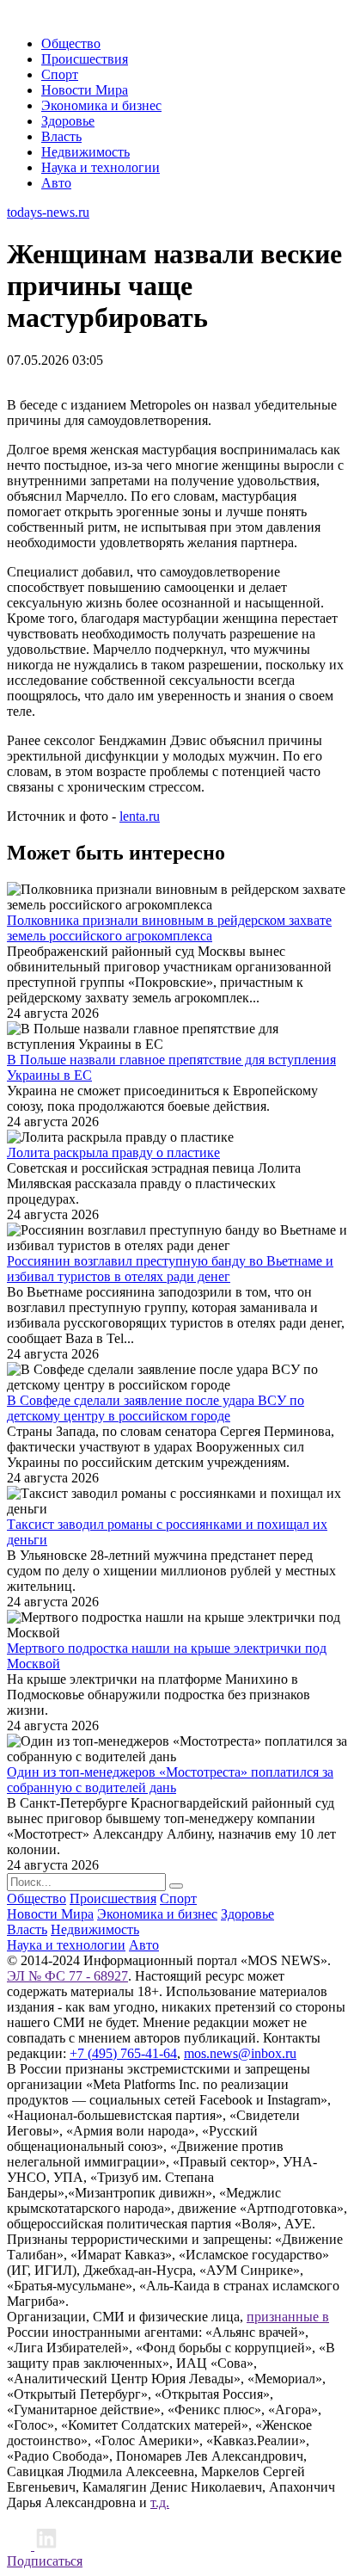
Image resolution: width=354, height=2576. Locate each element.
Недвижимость (85, 152)
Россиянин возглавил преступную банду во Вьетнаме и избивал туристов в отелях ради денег (170, 1269)
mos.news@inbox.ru (240, 2053)
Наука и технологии (101, 167)
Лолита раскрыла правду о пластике (113, 1152)
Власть (61, 136)
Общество (71, 43)
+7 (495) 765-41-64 (123, 2053)
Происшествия (85, 59)
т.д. (160, 2502)
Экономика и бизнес (101, 105)
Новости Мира (85, 90)
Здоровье (68, 121)
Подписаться (45, 2561)
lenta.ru (140, 816)
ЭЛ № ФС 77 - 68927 (67, 1976)
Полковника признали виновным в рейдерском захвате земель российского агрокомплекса (169, 928)
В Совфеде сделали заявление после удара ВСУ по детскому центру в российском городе (156, 1408)
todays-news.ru (48, 212)
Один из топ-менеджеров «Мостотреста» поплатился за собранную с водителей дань (170, 1780)
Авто (56, 183)
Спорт (60, 74)
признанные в (288, 2317)
